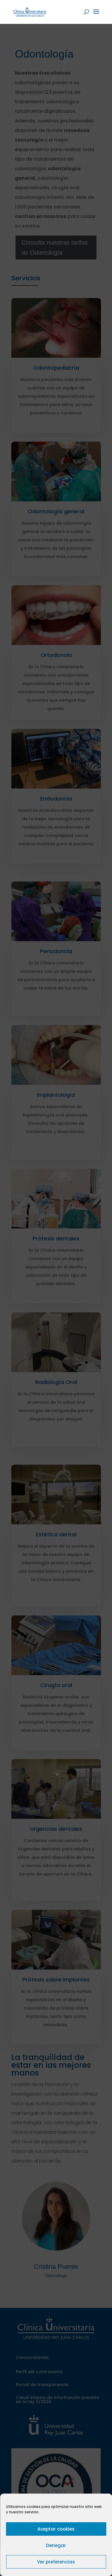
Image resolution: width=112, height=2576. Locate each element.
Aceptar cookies (56, 2529)
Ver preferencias (56, 2562)
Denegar (56, 2545)
